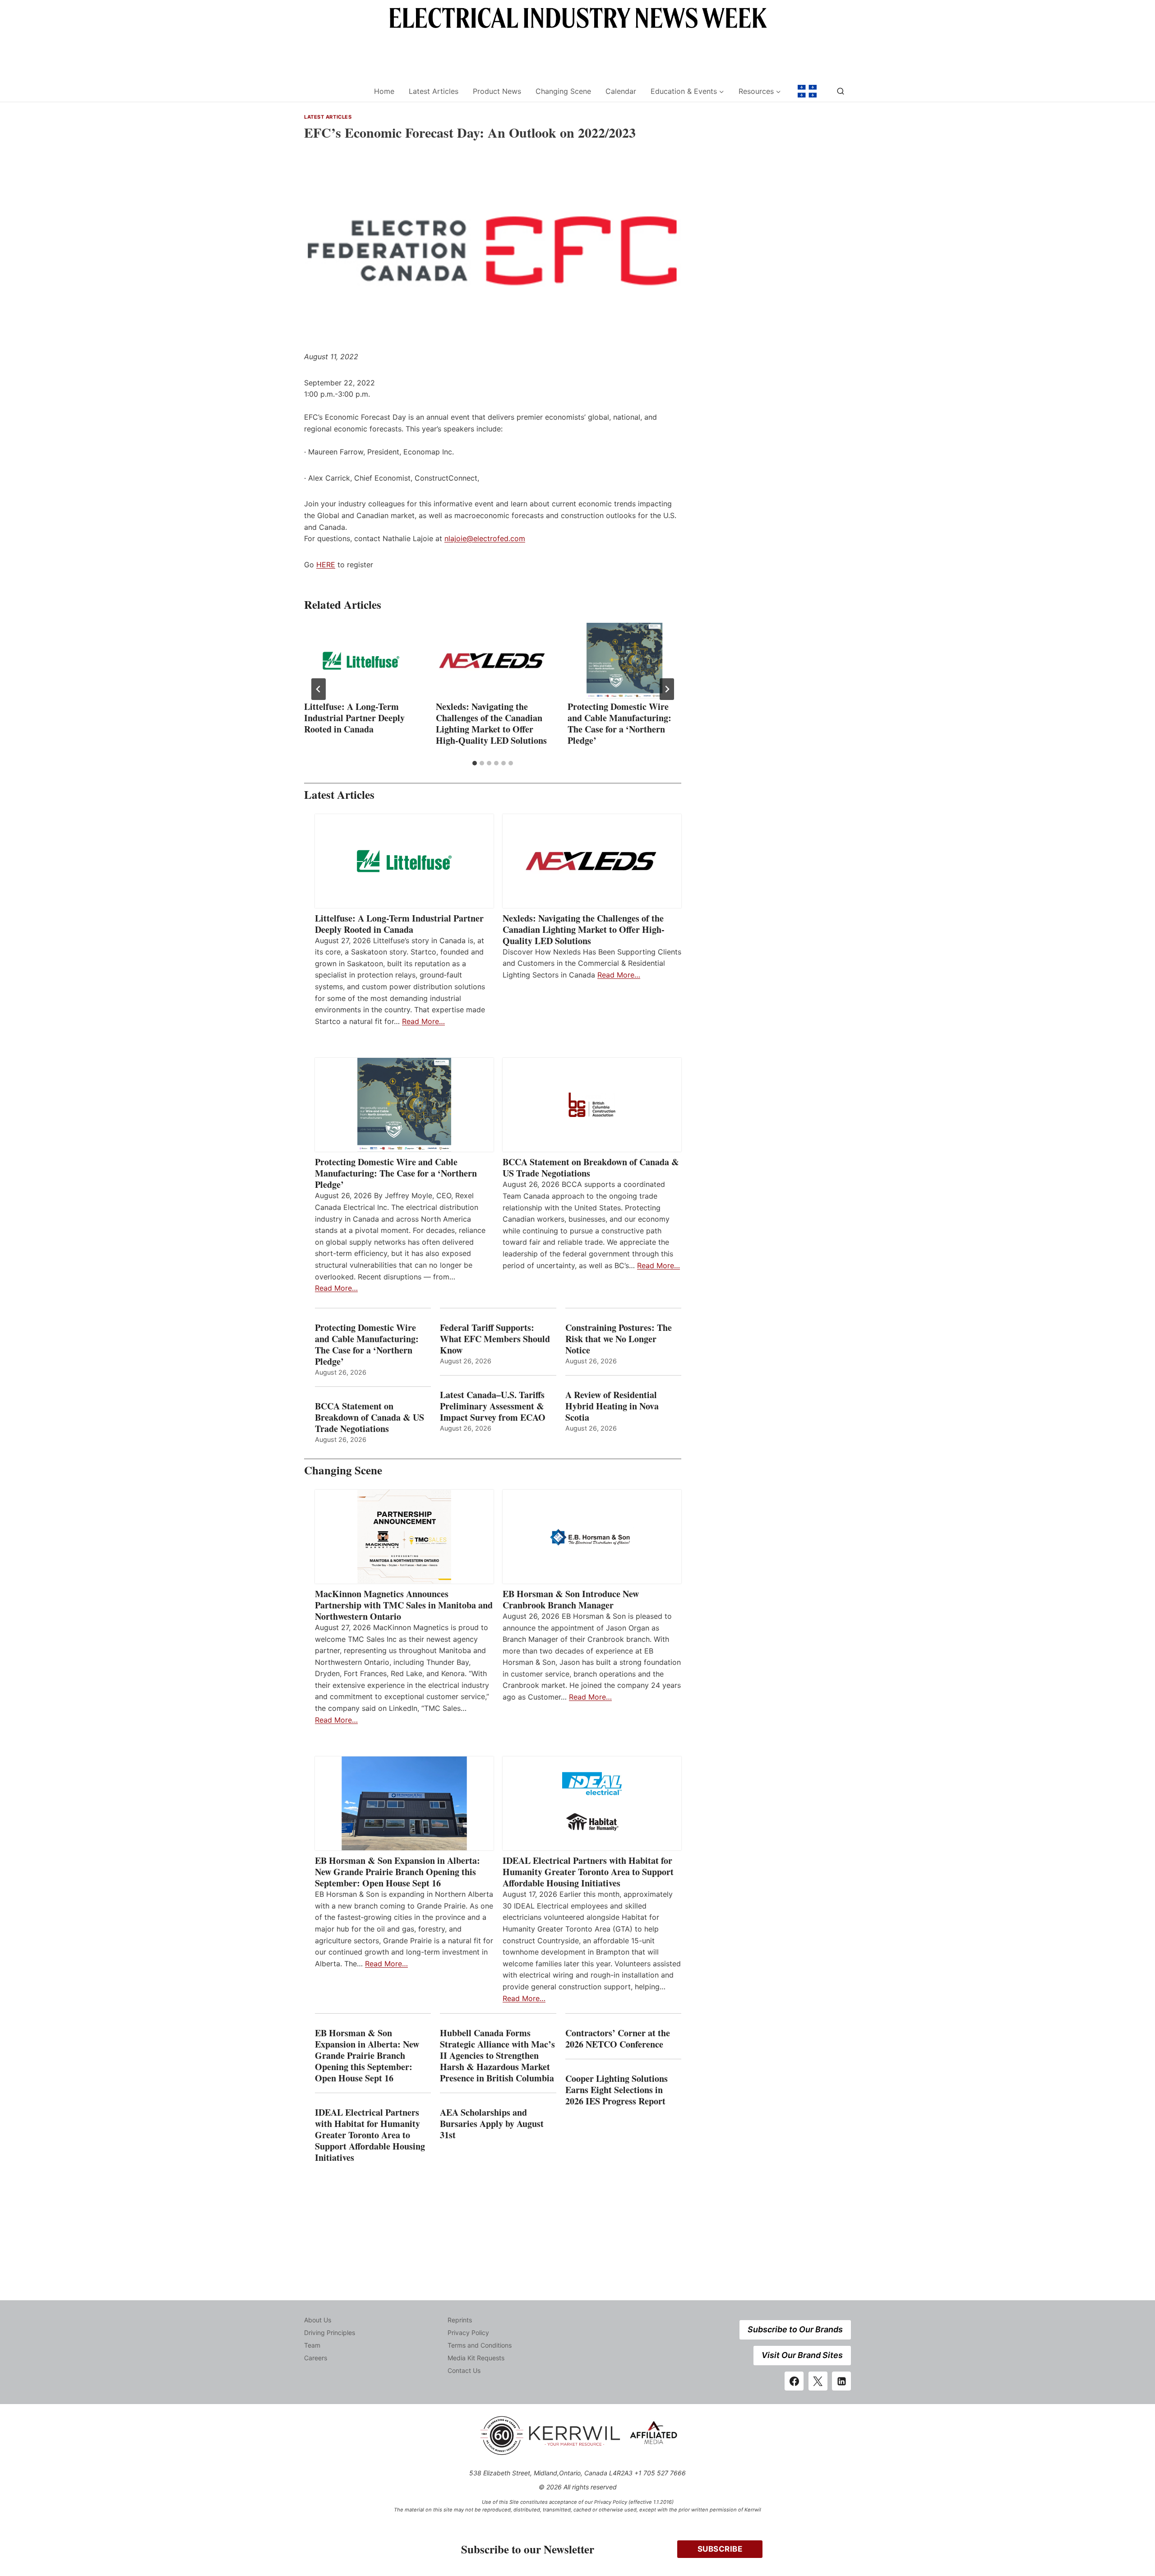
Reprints (460, 2320)
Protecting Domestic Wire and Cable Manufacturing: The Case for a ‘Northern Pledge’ (619, 723)
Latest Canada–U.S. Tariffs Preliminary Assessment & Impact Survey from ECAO (493, 1406)
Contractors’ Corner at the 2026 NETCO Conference (618, 2039)
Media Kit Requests (476, 2358)
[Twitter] (818, 2381)
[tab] (475, 763)
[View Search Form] (841, 91)
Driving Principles (330, 2333)
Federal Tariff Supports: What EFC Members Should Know (495, 1339)
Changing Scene (563, 91)
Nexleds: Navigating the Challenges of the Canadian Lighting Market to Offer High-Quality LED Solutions (491, 723)
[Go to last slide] (319, 689)
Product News (497, 91)
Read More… (423, 1021)
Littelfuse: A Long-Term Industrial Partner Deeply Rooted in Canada (354, 718)
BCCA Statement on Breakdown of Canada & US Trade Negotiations (591, 1168)
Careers (316, 2358)
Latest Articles (434, 91)
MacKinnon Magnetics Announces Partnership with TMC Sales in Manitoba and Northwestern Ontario (404, 1605)
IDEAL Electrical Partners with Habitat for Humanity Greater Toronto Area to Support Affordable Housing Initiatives (588, 1872)
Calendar (621, 91)
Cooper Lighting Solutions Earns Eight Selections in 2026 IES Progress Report (617, 2090)
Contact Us (464, 2370)
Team (312, 2345)
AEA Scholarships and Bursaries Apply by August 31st (492, 2124)
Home (384, 91)
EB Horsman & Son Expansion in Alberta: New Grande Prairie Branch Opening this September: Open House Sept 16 (397, 1872)
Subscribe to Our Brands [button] (795, 2329)
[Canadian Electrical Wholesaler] (333, 91)
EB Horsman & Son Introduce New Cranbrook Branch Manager (571, 1599)
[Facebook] (794, 2381)
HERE (326, 565)
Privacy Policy (468, 2333)
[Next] (667, 689)
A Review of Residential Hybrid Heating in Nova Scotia (612, 1406)
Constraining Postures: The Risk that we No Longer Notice (619, 1339)
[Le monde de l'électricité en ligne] (807, 91)
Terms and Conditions (480, 2345)
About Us (318, 2320)
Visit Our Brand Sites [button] (802, 2355)
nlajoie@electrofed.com (485, 538)
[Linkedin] (841, 2381)
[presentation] (361, 661)
